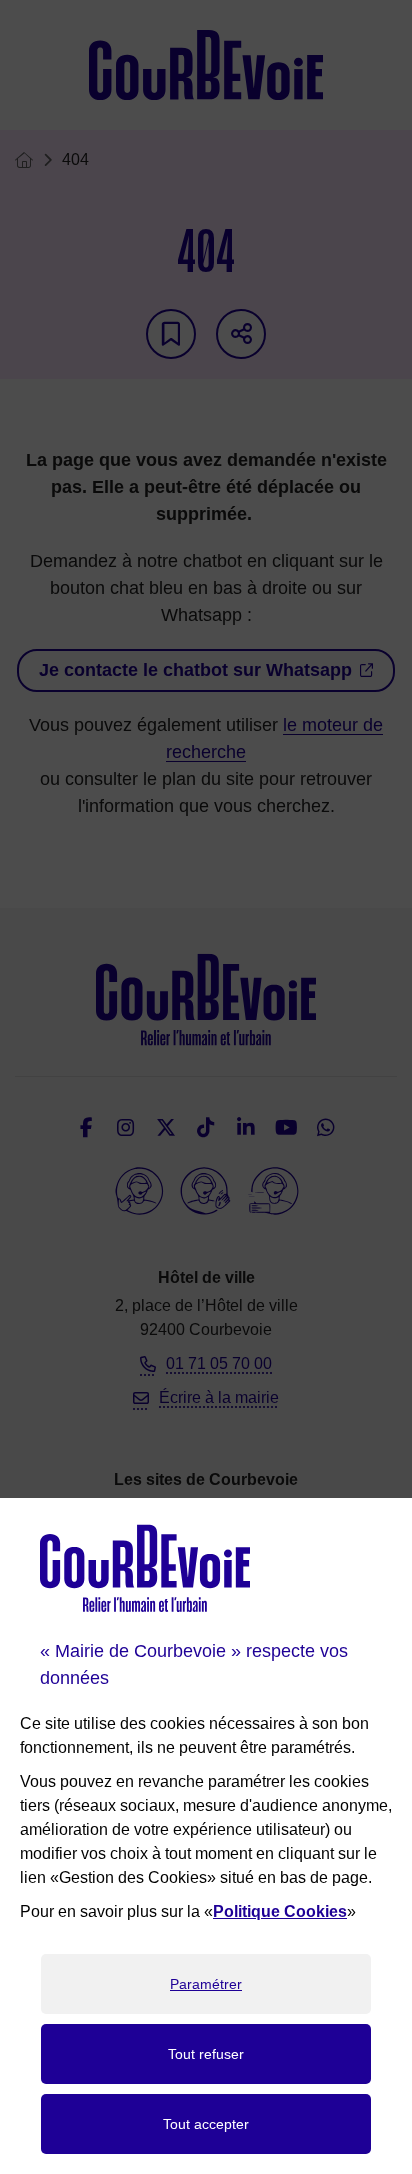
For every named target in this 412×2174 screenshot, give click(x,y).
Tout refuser (206, 2054)
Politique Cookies (280, 1911)
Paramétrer (206, 1984)
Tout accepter (206, 2124)
